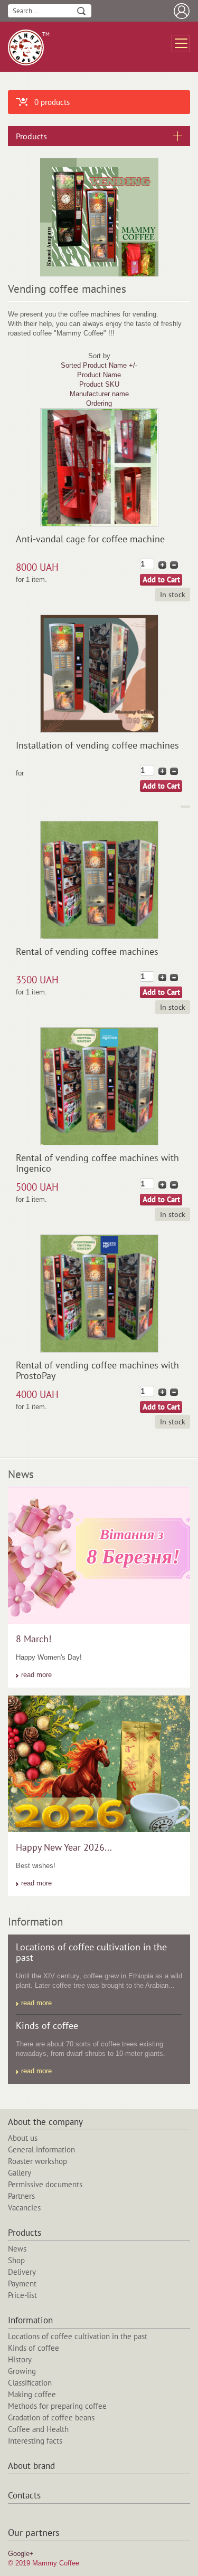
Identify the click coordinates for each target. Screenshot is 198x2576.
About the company (45, 2122)
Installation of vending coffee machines (97, 745)
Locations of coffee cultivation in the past (91, 1952)
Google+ (21, 2554)
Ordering (99, 403)
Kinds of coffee (47, 2026)
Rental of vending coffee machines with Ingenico (97, 1163)
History (20, 2359)
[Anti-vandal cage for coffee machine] (99, 524)
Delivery (22, 2272)
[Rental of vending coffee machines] (99, 936)
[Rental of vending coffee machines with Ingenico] (99, 1142)
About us (23, 2138)
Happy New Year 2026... (64, 1847)
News (17, 2249)
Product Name (99, 375)
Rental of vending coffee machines (87, 951)
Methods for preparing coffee (57, 2406)
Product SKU (99, 384)
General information (41, 2149)
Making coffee (32, 2394)
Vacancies (24, 2208)
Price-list (22, 2295)
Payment (22, 2283)
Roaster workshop (37, 2161)
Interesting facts (35, 2441)
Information (30, 2321)
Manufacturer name (99, 394)
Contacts (24, 2496)
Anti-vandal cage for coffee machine (90, 539)
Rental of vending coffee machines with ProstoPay (97, 1370)
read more (36, 1675)
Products (25, 2233)
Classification (30, 2383)
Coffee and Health (38, 2429)
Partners (21, 2196)
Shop (16, 2260)
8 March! (34, 1639)
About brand (31, 2466)
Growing (22, 2371)
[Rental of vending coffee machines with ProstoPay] (99, 1350)
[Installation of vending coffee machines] (99, 730)
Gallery (20, 2173)
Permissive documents (45, 2184)
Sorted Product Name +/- (99, 365)
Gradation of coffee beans (51, 2417)
